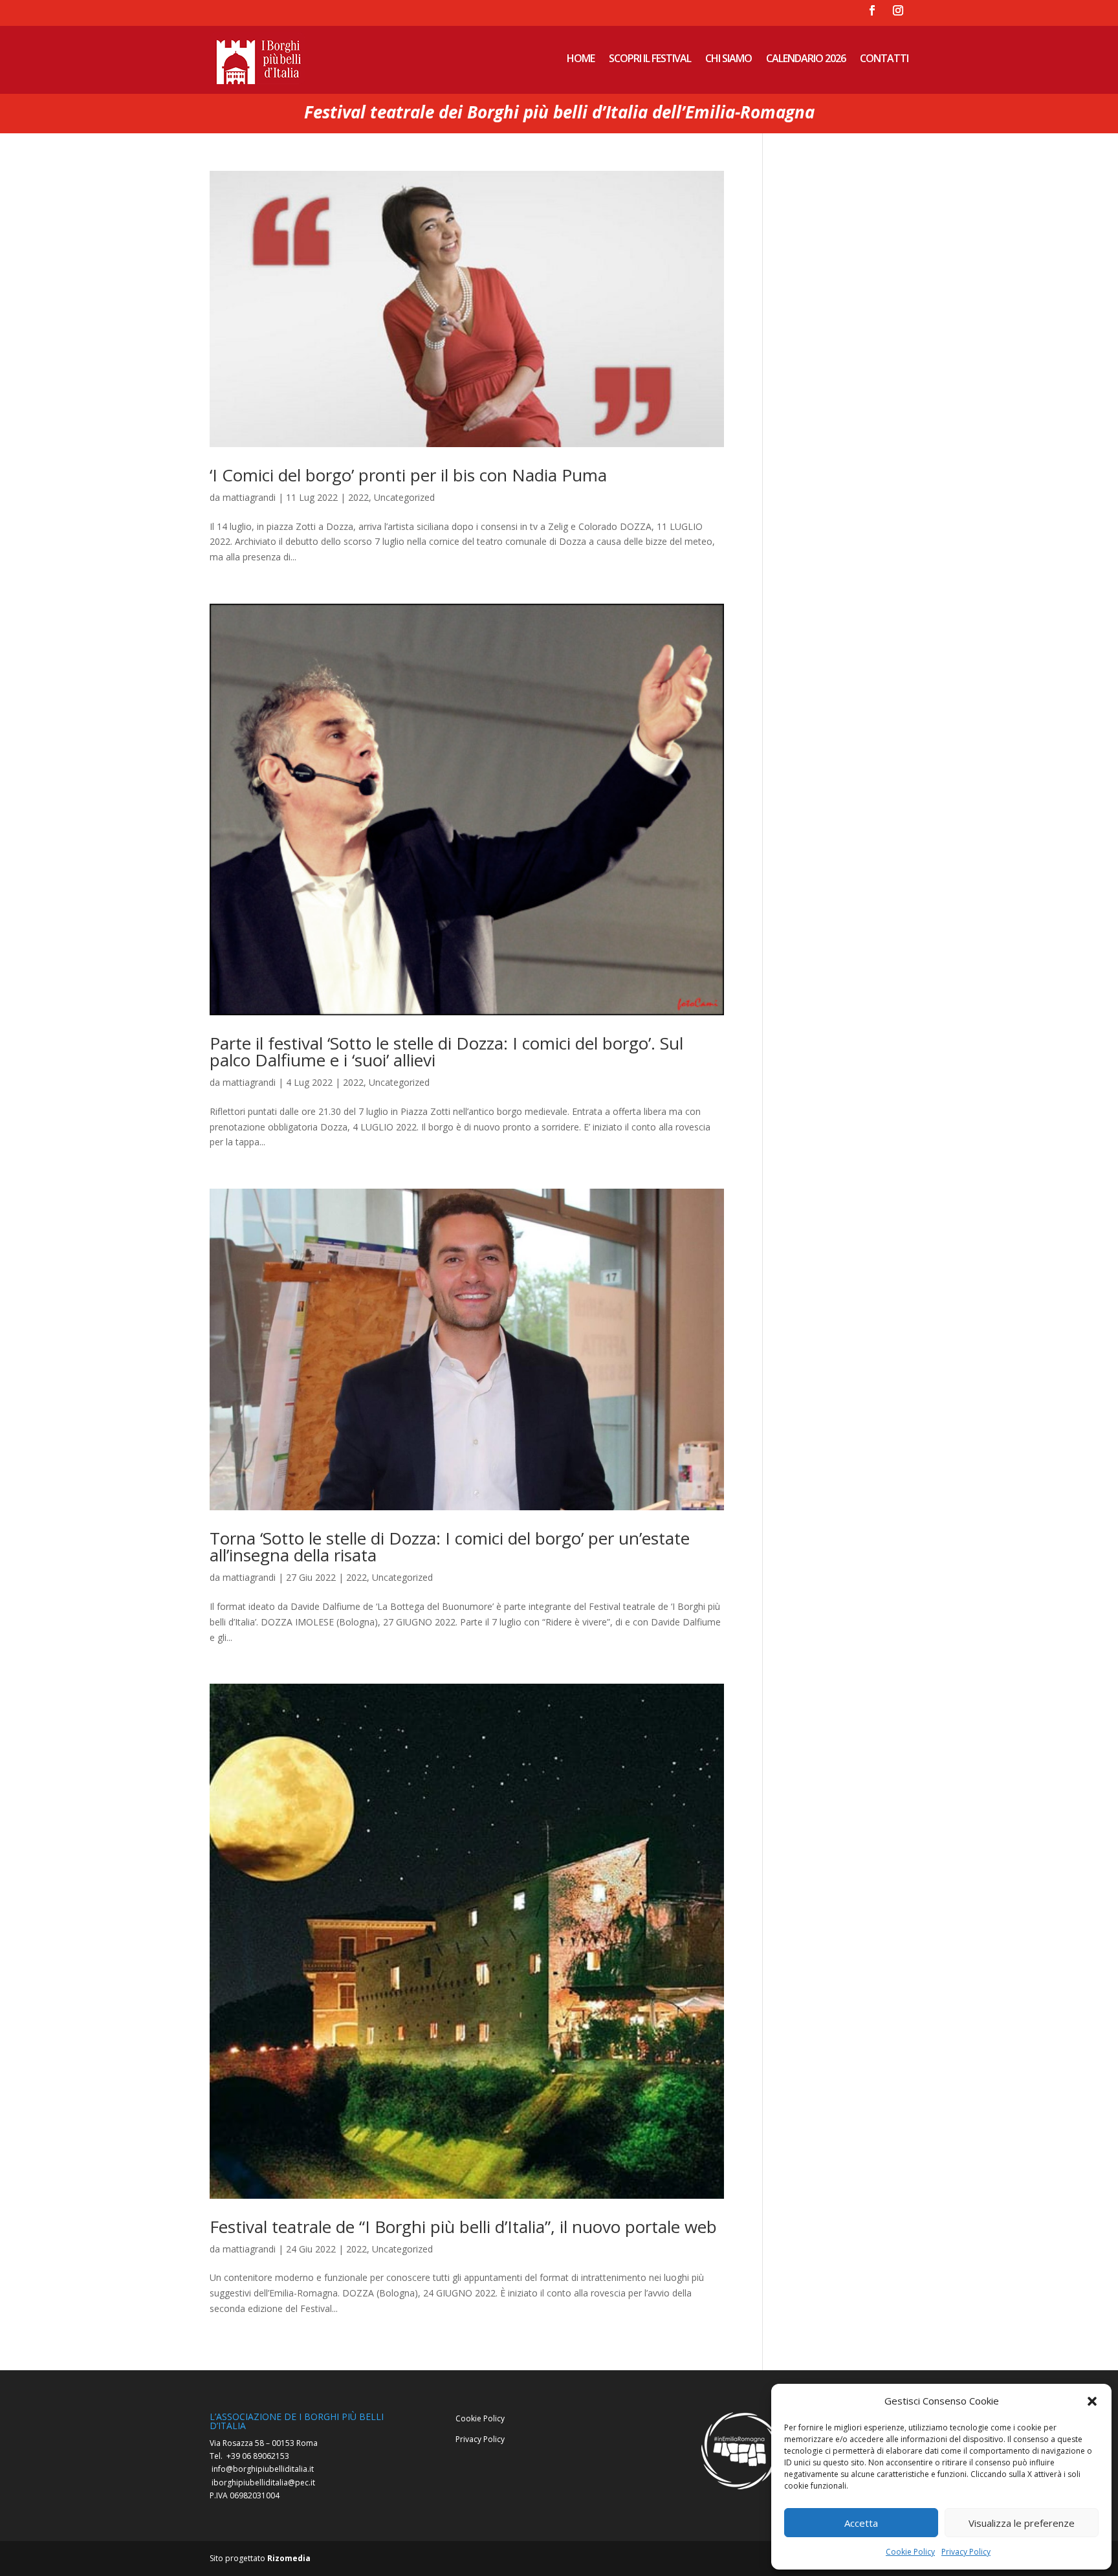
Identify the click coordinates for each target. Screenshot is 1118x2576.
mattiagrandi (249, 497)
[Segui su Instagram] (898, 10)
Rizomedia (289, 2558)
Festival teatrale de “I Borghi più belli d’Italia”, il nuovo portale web (463, 2227)
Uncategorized (404, 497)
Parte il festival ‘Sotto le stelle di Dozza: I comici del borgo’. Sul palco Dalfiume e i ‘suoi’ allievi (446, 1051)
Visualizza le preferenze (1022, 2523)
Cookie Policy (910, 2552)
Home (581, 58)
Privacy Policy (966, 2552)
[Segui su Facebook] (872, 10)
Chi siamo (729, 58)
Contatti (884, 58)
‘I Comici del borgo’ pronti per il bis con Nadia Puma (408, 475)
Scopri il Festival (650, 58)
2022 (358, 497)
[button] (1092, 2401)
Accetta (861, 2523)
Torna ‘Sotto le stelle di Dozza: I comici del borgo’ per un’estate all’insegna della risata (450, 1547)
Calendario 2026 (806, 58)
